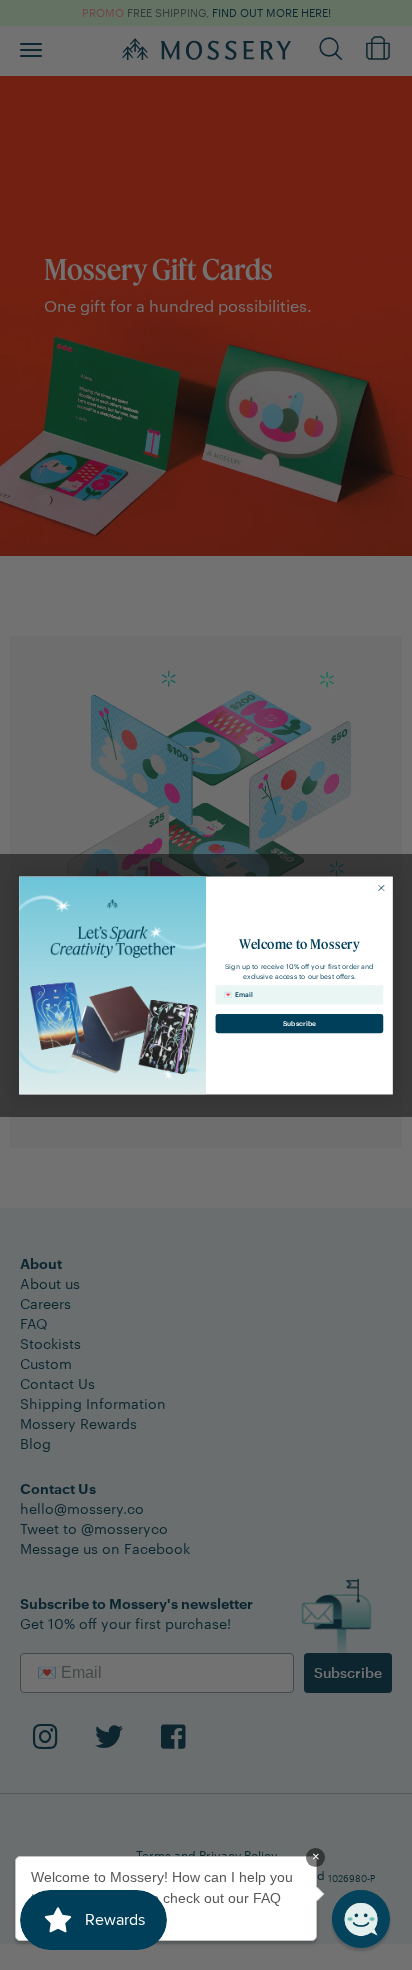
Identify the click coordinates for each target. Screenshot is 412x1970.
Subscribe (299, 1023)
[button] (361, 1919)
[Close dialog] (381, 887)
